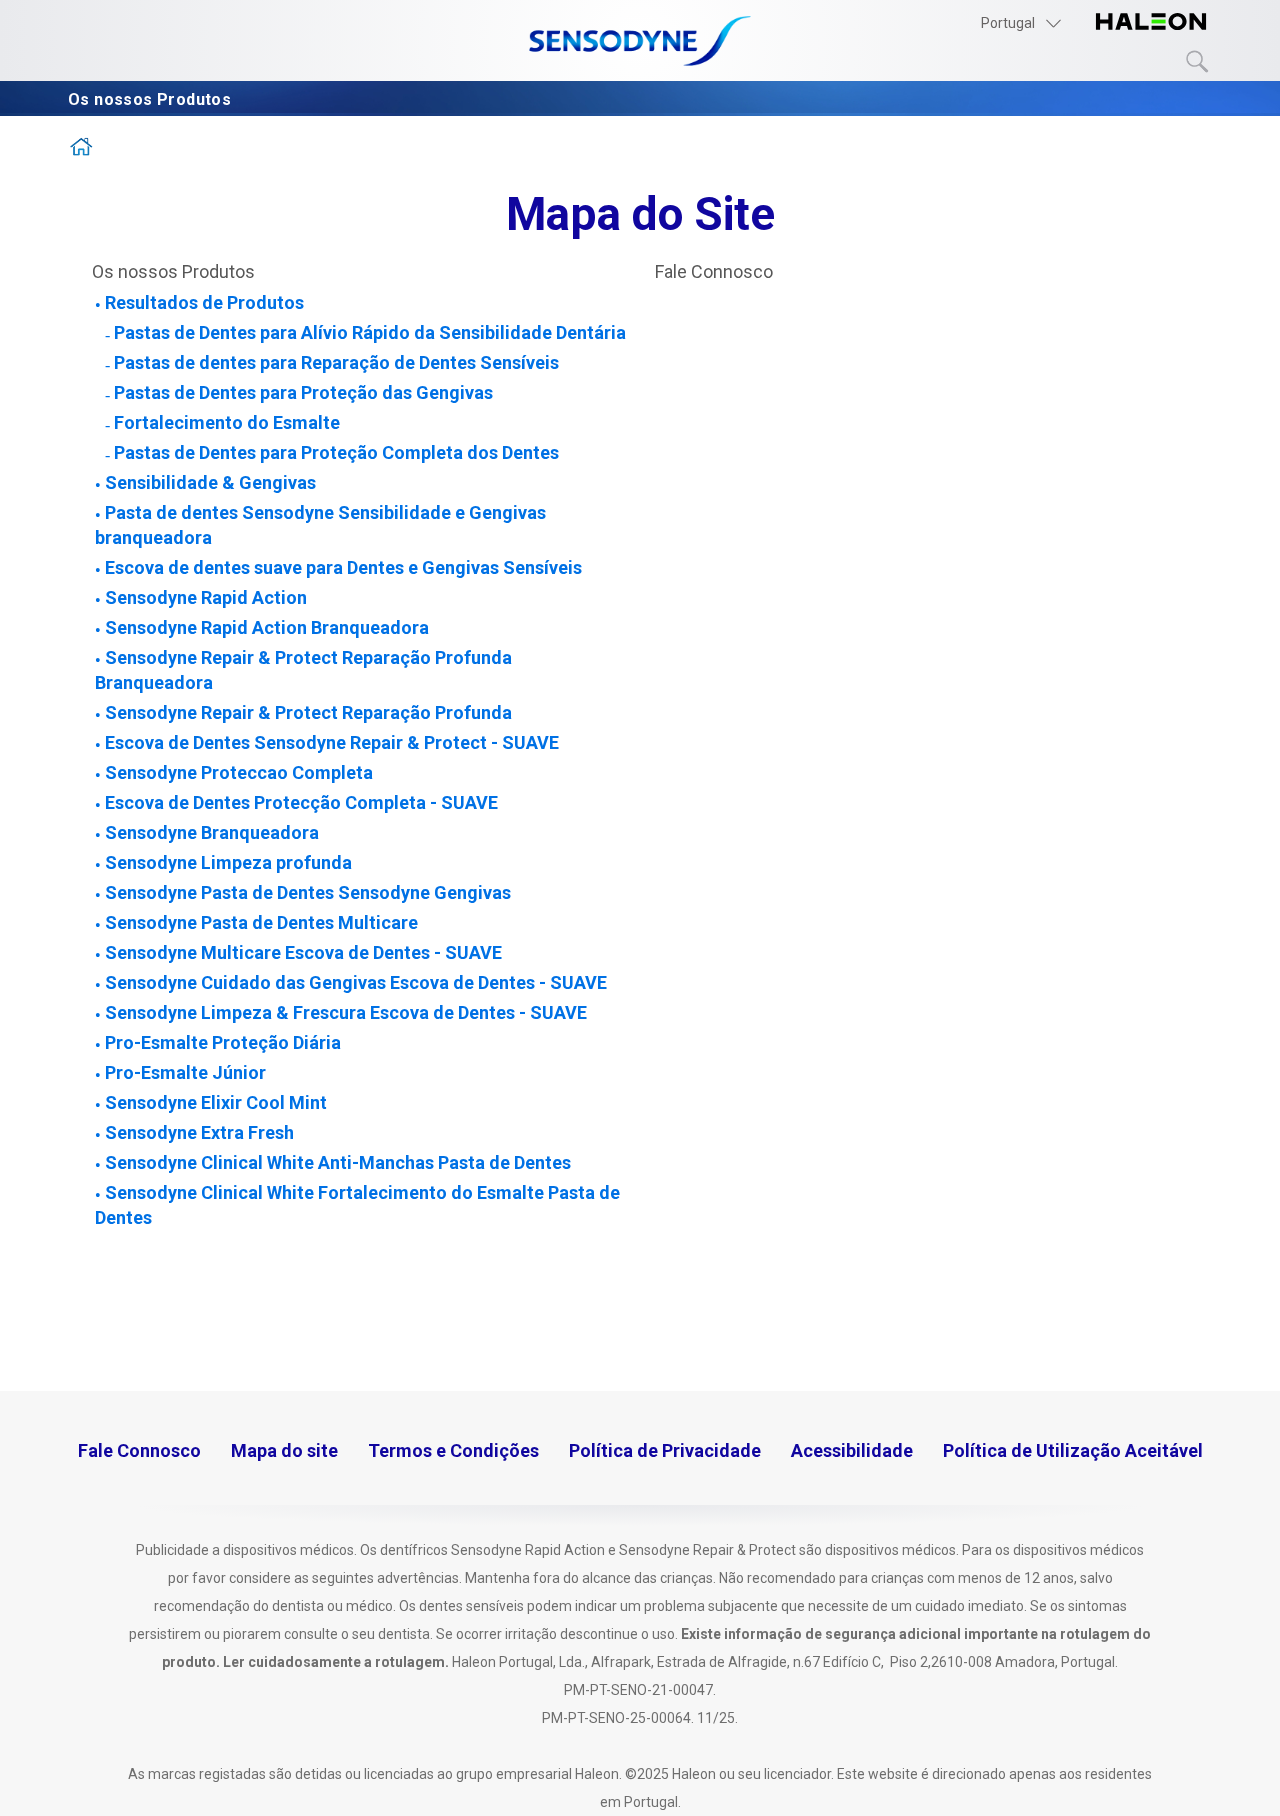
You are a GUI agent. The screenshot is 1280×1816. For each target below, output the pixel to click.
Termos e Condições (453, 1450)
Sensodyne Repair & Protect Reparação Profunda (308, 712)
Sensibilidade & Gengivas (210, 482)
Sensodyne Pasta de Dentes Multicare (261, 922)
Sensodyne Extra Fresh (199, 1132)
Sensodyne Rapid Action (206, 597)
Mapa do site (284, 1450)
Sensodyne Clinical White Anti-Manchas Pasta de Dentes (338, 1162)
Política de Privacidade (665, 1450)
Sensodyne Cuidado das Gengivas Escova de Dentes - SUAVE (356, 982)
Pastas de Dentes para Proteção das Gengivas (303, 392)
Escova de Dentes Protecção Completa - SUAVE (301, 802)
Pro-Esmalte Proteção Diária (223, 1042)
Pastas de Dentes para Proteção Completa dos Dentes (336, 452)
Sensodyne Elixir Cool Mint (216, 1102)
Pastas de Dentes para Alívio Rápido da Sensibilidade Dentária (370, 332)
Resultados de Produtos (204, 302)
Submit (1198, 62)
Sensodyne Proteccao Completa (239, 772)
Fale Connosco (714, 271)
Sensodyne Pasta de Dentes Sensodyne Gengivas (308, 892)
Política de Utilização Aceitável (1073, 1450)
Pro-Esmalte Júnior (185, 1072)
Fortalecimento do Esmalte (227, 422)
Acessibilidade (852, 1450)
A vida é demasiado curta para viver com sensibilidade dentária (82, 151)
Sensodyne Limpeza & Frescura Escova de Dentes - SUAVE (346, 1012)
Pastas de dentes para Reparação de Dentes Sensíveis (336, 362)
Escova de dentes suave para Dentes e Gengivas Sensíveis (343, 567)
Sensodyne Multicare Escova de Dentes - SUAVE (303, 952)
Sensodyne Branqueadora (212, 832)
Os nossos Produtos (152, 99)
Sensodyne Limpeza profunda (228, 862)
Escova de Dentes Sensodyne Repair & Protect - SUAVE (332, 742)
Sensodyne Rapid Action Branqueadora (267, 627)
